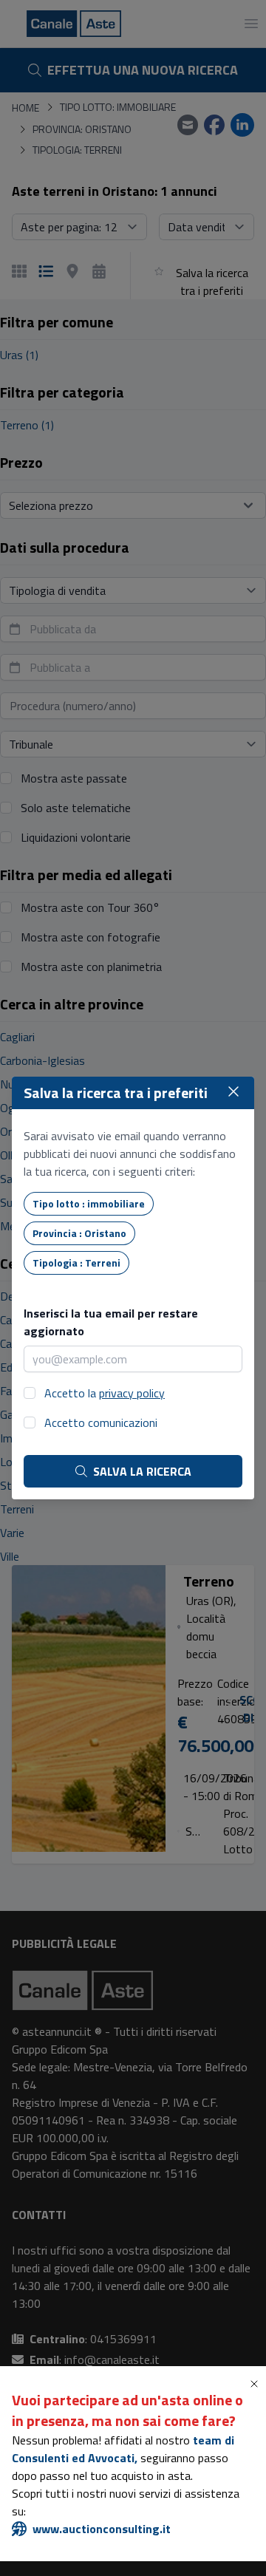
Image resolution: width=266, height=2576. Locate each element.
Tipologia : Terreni (76, 1263)
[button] (257, 2384)
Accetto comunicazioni (101, 1422)
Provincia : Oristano (79, 1233)
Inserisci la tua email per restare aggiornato (111, 1322)
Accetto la (105, 1393)
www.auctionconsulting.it (102, 2529)
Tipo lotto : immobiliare (89, 1203)
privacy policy (132, 1393)
